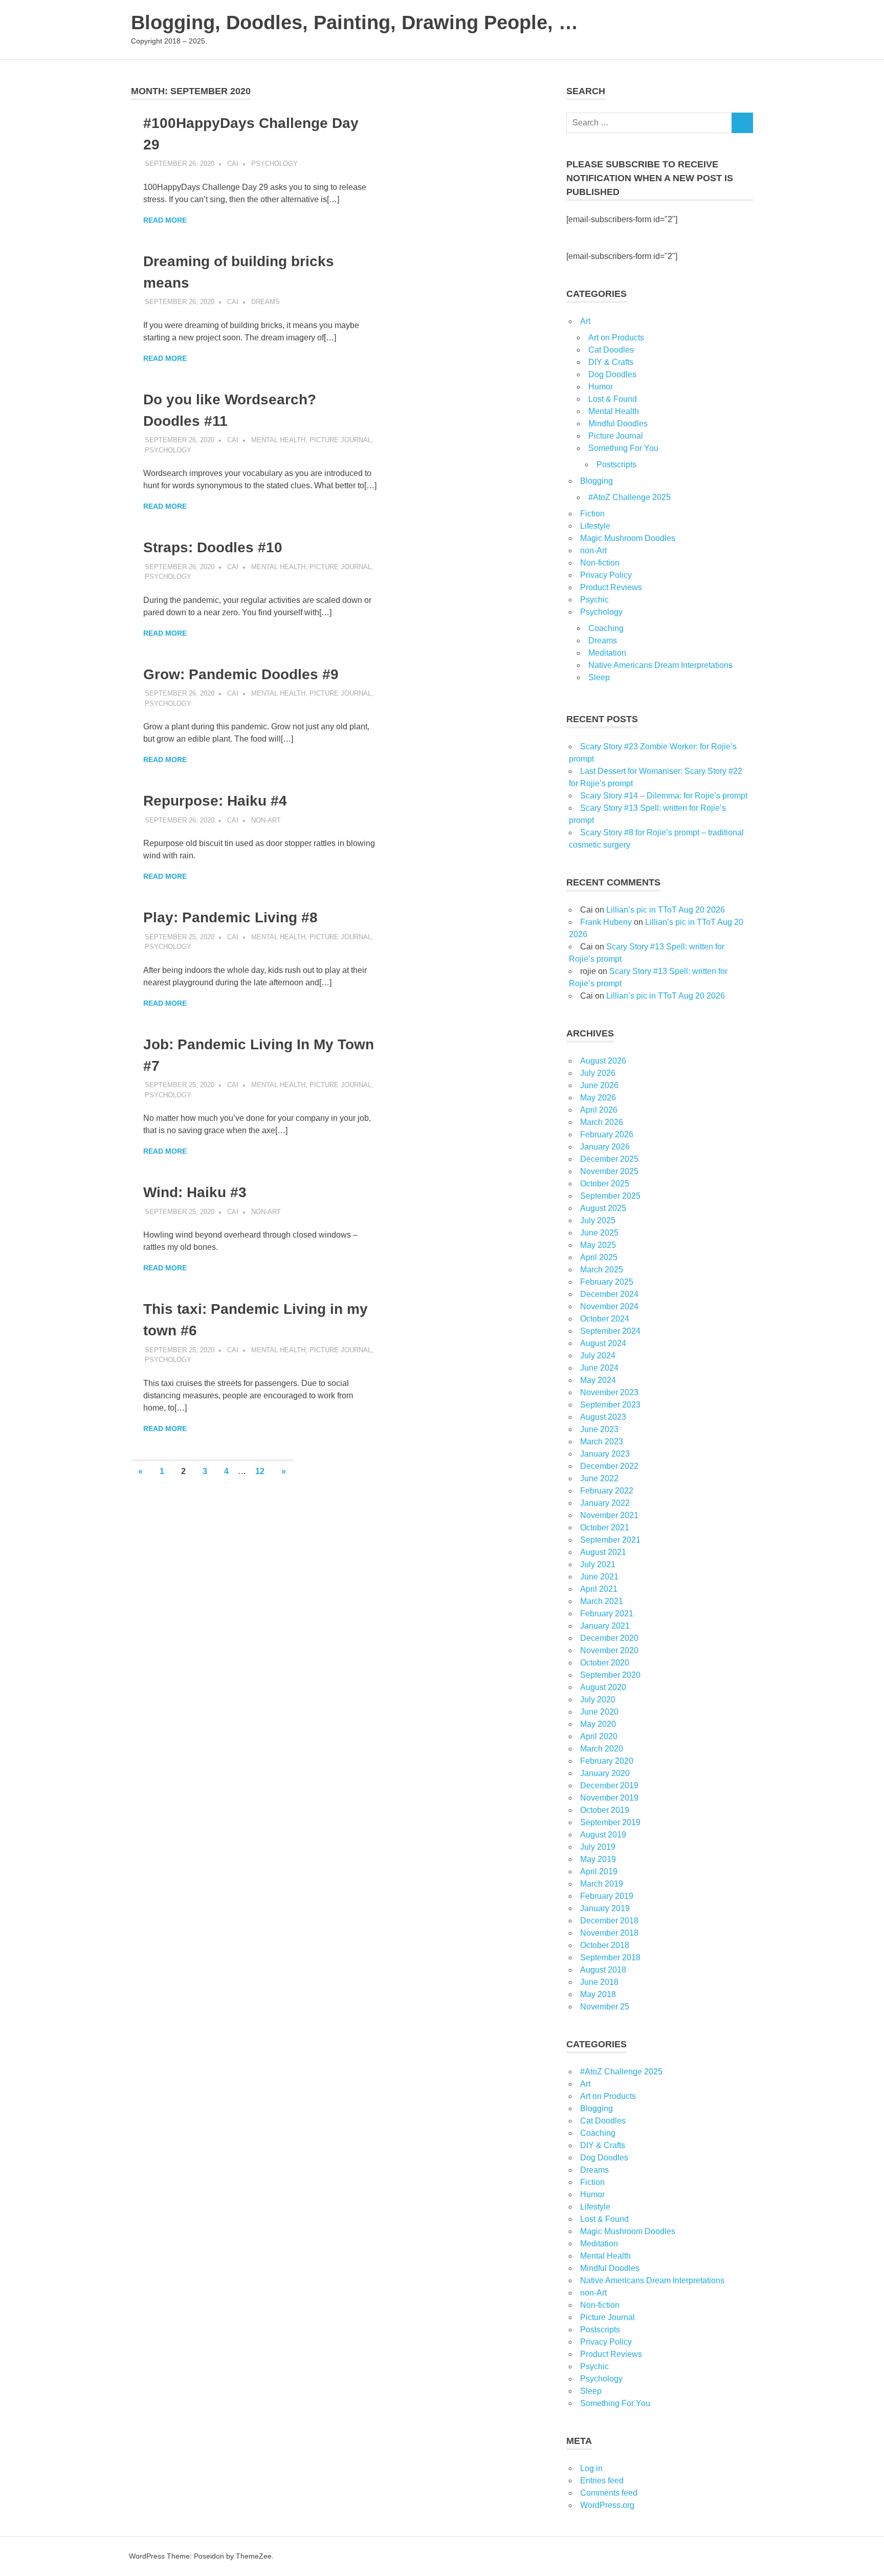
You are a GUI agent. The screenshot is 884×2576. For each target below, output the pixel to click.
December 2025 (609, 1159)
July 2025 (598, 1220)
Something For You (623, 448)
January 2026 (605, 1147)
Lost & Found (613, 399)
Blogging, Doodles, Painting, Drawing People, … (355, 23)
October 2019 (605, 1810)
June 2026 (599, 1085)
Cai (233, 164)
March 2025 (602, 1270)
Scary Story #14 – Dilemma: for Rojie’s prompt (664, 796)
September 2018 (610, 1957)
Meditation (607, 653)
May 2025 (598, 1245)
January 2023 (605, 1454)
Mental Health (278, 440)
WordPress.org (607, 2505)
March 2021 (602, 1601)
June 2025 (599, 1233)
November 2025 (609, 1171)
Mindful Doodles (618, 424)
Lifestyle (595, 526)
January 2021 (605, 1626)
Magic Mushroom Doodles (628, 538)
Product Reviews (611, 587)
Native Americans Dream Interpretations (660, 665)
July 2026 (598, 1073)
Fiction (592, 514)
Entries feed (602, 2481)
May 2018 (598, 1994)
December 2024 (609, 1294)
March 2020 (602, 1749)
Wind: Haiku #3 (195, 1192)
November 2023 (609, 1392)
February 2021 (607, 1614)
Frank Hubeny (606, 922)
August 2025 (603, 1208)
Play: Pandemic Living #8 (230, 917)
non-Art (266, 820)
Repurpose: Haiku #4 (215, 801)
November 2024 (609, 1306)
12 (260, 1471)
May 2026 (598, 1098)
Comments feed (609, 2493)
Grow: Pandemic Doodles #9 (241, 674)
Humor (601, 387)
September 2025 (610, 1196)
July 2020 (598, 1700)
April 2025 (599, 1257)
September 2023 (610, 1405)
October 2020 (605, 1663)
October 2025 (605, 1184)
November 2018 (609, 1933)
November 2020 (609, 1650)
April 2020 (599, 1736)
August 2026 (603, 1061)
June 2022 (599, 1478)
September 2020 (610, 1675)
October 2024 (605, 1319)
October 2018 (605, 1945)
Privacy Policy (606, 575)
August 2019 (603, 1835)
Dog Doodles (612, 374)
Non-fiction (600, 563)
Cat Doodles (611, 350)
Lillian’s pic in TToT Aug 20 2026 (666, 910)
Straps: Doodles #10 (213, 547)
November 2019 (609, 1798)
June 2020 (599, 1712)
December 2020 (609, 1638)
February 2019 (607, 1896)
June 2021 (599, 1577)
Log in (591, 2468)
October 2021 (605, 1528)
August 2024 (603, 1343)
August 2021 (603, 1552)
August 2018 (603, 1970)
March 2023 (602, 1442)
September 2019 (610, 1822)
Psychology (274, 164)
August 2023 (603, 1417)
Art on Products (616, 338)
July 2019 (598, 1847)
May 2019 (598, 1859)
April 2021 (599, 1589)
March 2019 (602, 1884)
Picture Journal (340, 440)
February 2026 (607, 1134)
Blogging (596, 481)
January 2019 (605, 1908)
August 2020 (603, 1687)
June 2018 (599, 1982)
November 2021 (609, 1515)
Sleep (599, 677)
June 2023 (599, 1429)
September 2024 (610, 1331)
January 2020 (605, 1773)
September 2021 (610, 1540)
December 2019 (609, 1785)
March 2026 (602, 1122)
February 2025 (607, 1282)
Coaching (606, 628)
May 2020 (598, 1724)
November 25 (605, 2007)
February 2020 (607, 1761)
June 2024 (599, 1368)
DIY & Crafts (611, 362)
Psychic (594, 600)
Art (585, 321)
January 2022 (605, 1503)
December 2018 (609, 1921)
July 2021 (598, 1564)
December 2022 (609, 1466)
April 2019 (599, 1871)
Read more (165, 220)
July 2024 (598, 1356)
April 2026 (599, 1110)
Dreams (266, 302)
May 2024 (598, 1380)
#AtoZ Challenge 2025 (629, 497)
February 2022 (607, 1491)
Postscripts (616, 464)
